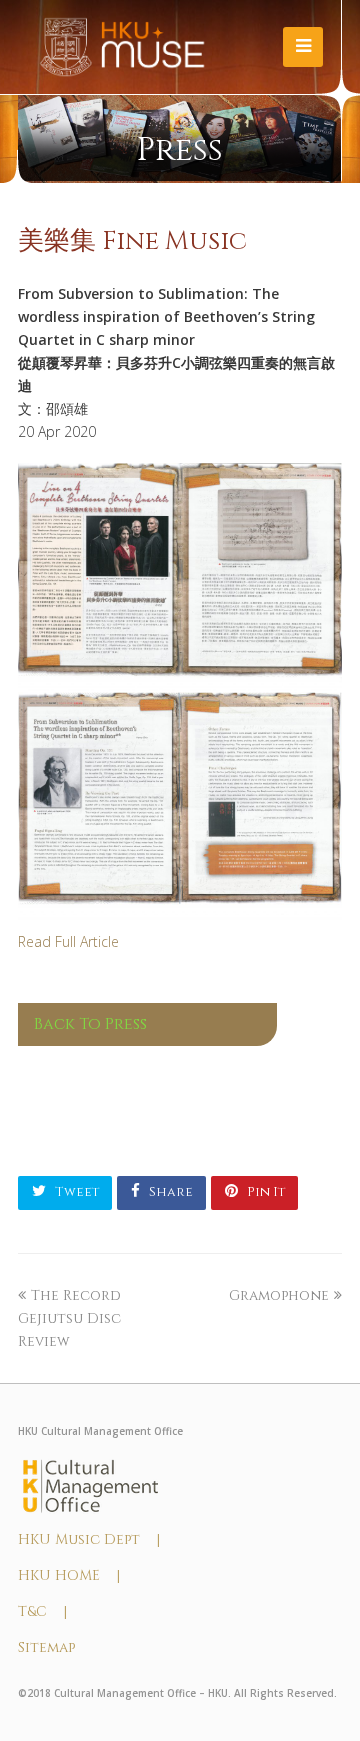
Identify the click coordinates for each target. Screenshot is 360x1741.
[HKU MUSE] (122, 46)
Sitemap (46, 1647)
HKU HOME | (69, 1575)
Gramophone (279, 1295)
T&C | (42, 1611)
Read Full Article (68, 941)
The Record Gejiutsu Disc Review (69, 1318)
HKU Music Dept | (89, 1539)
